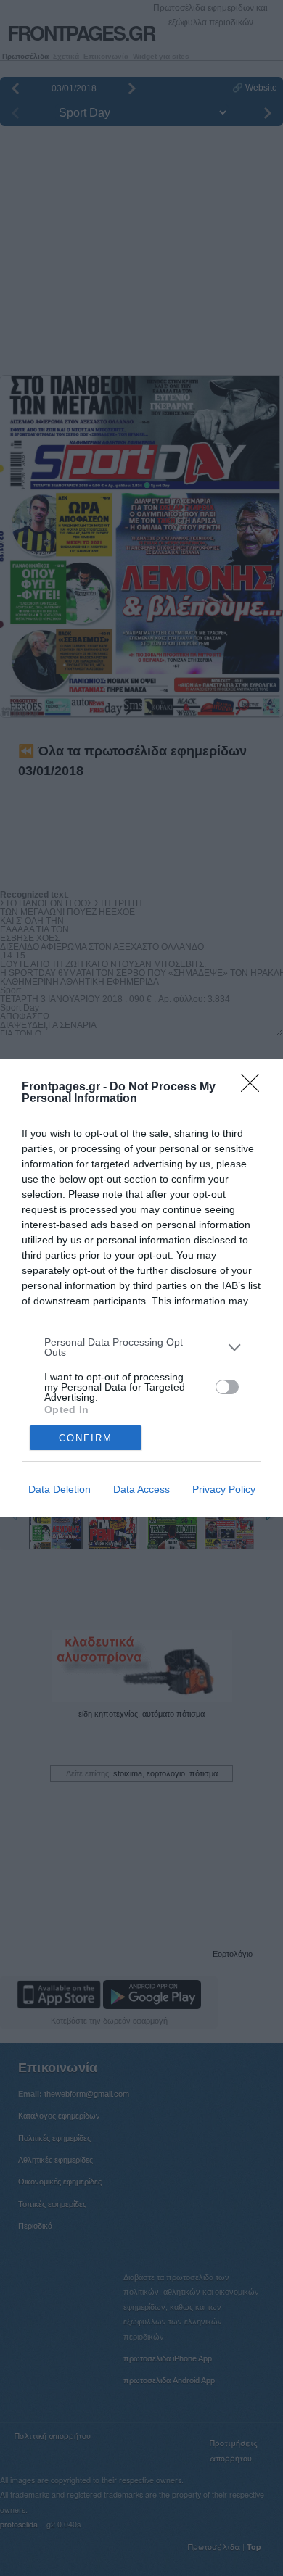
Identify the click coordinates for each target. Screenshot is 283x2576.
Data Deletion (60, 1489)
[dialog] (141, 1288)
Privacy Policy (224, 1489)
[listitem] (141, 1347)
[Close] (255, 1088)
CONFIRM (86, 1438)
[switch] (227, 1387)
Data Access (141, 1489)
